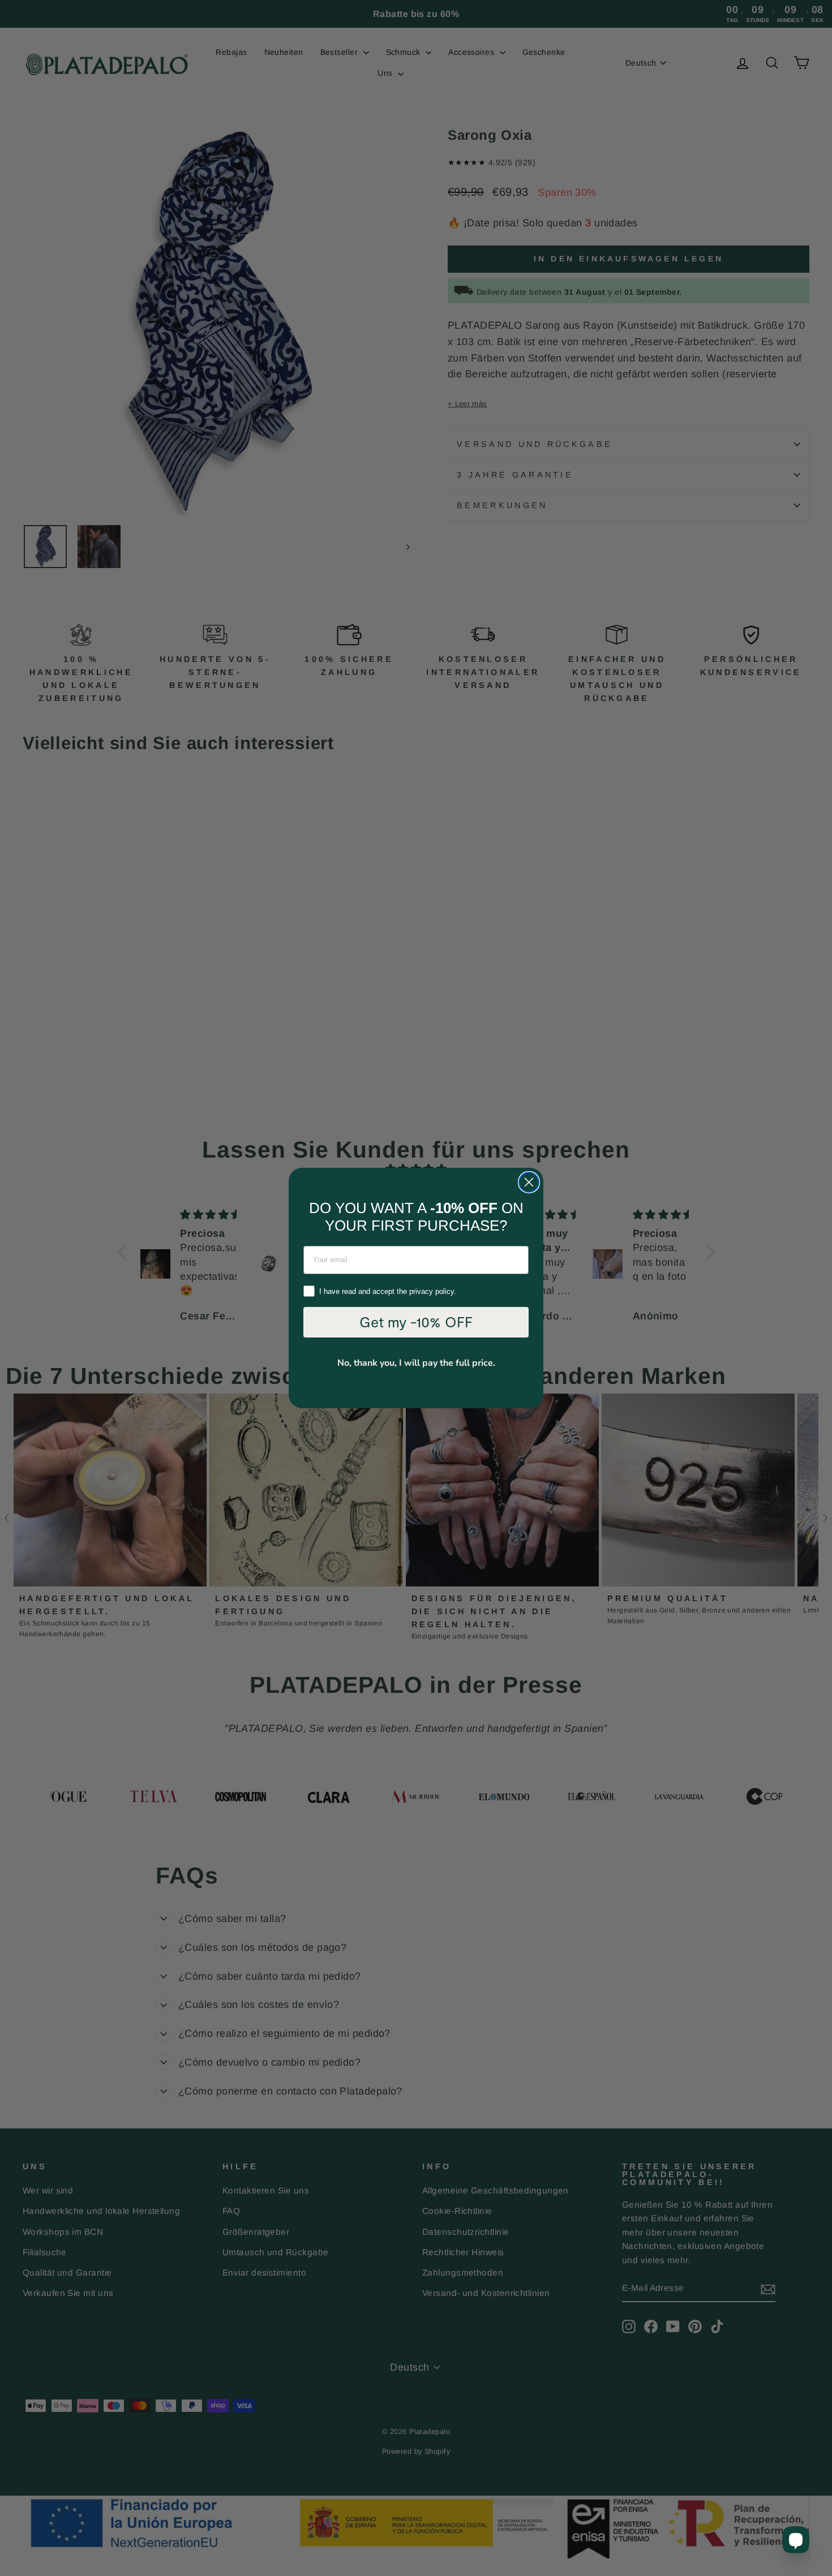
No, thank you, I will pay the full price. (416, 1363)
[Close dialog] (529, 1182)
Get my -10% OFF (416, 1322)
